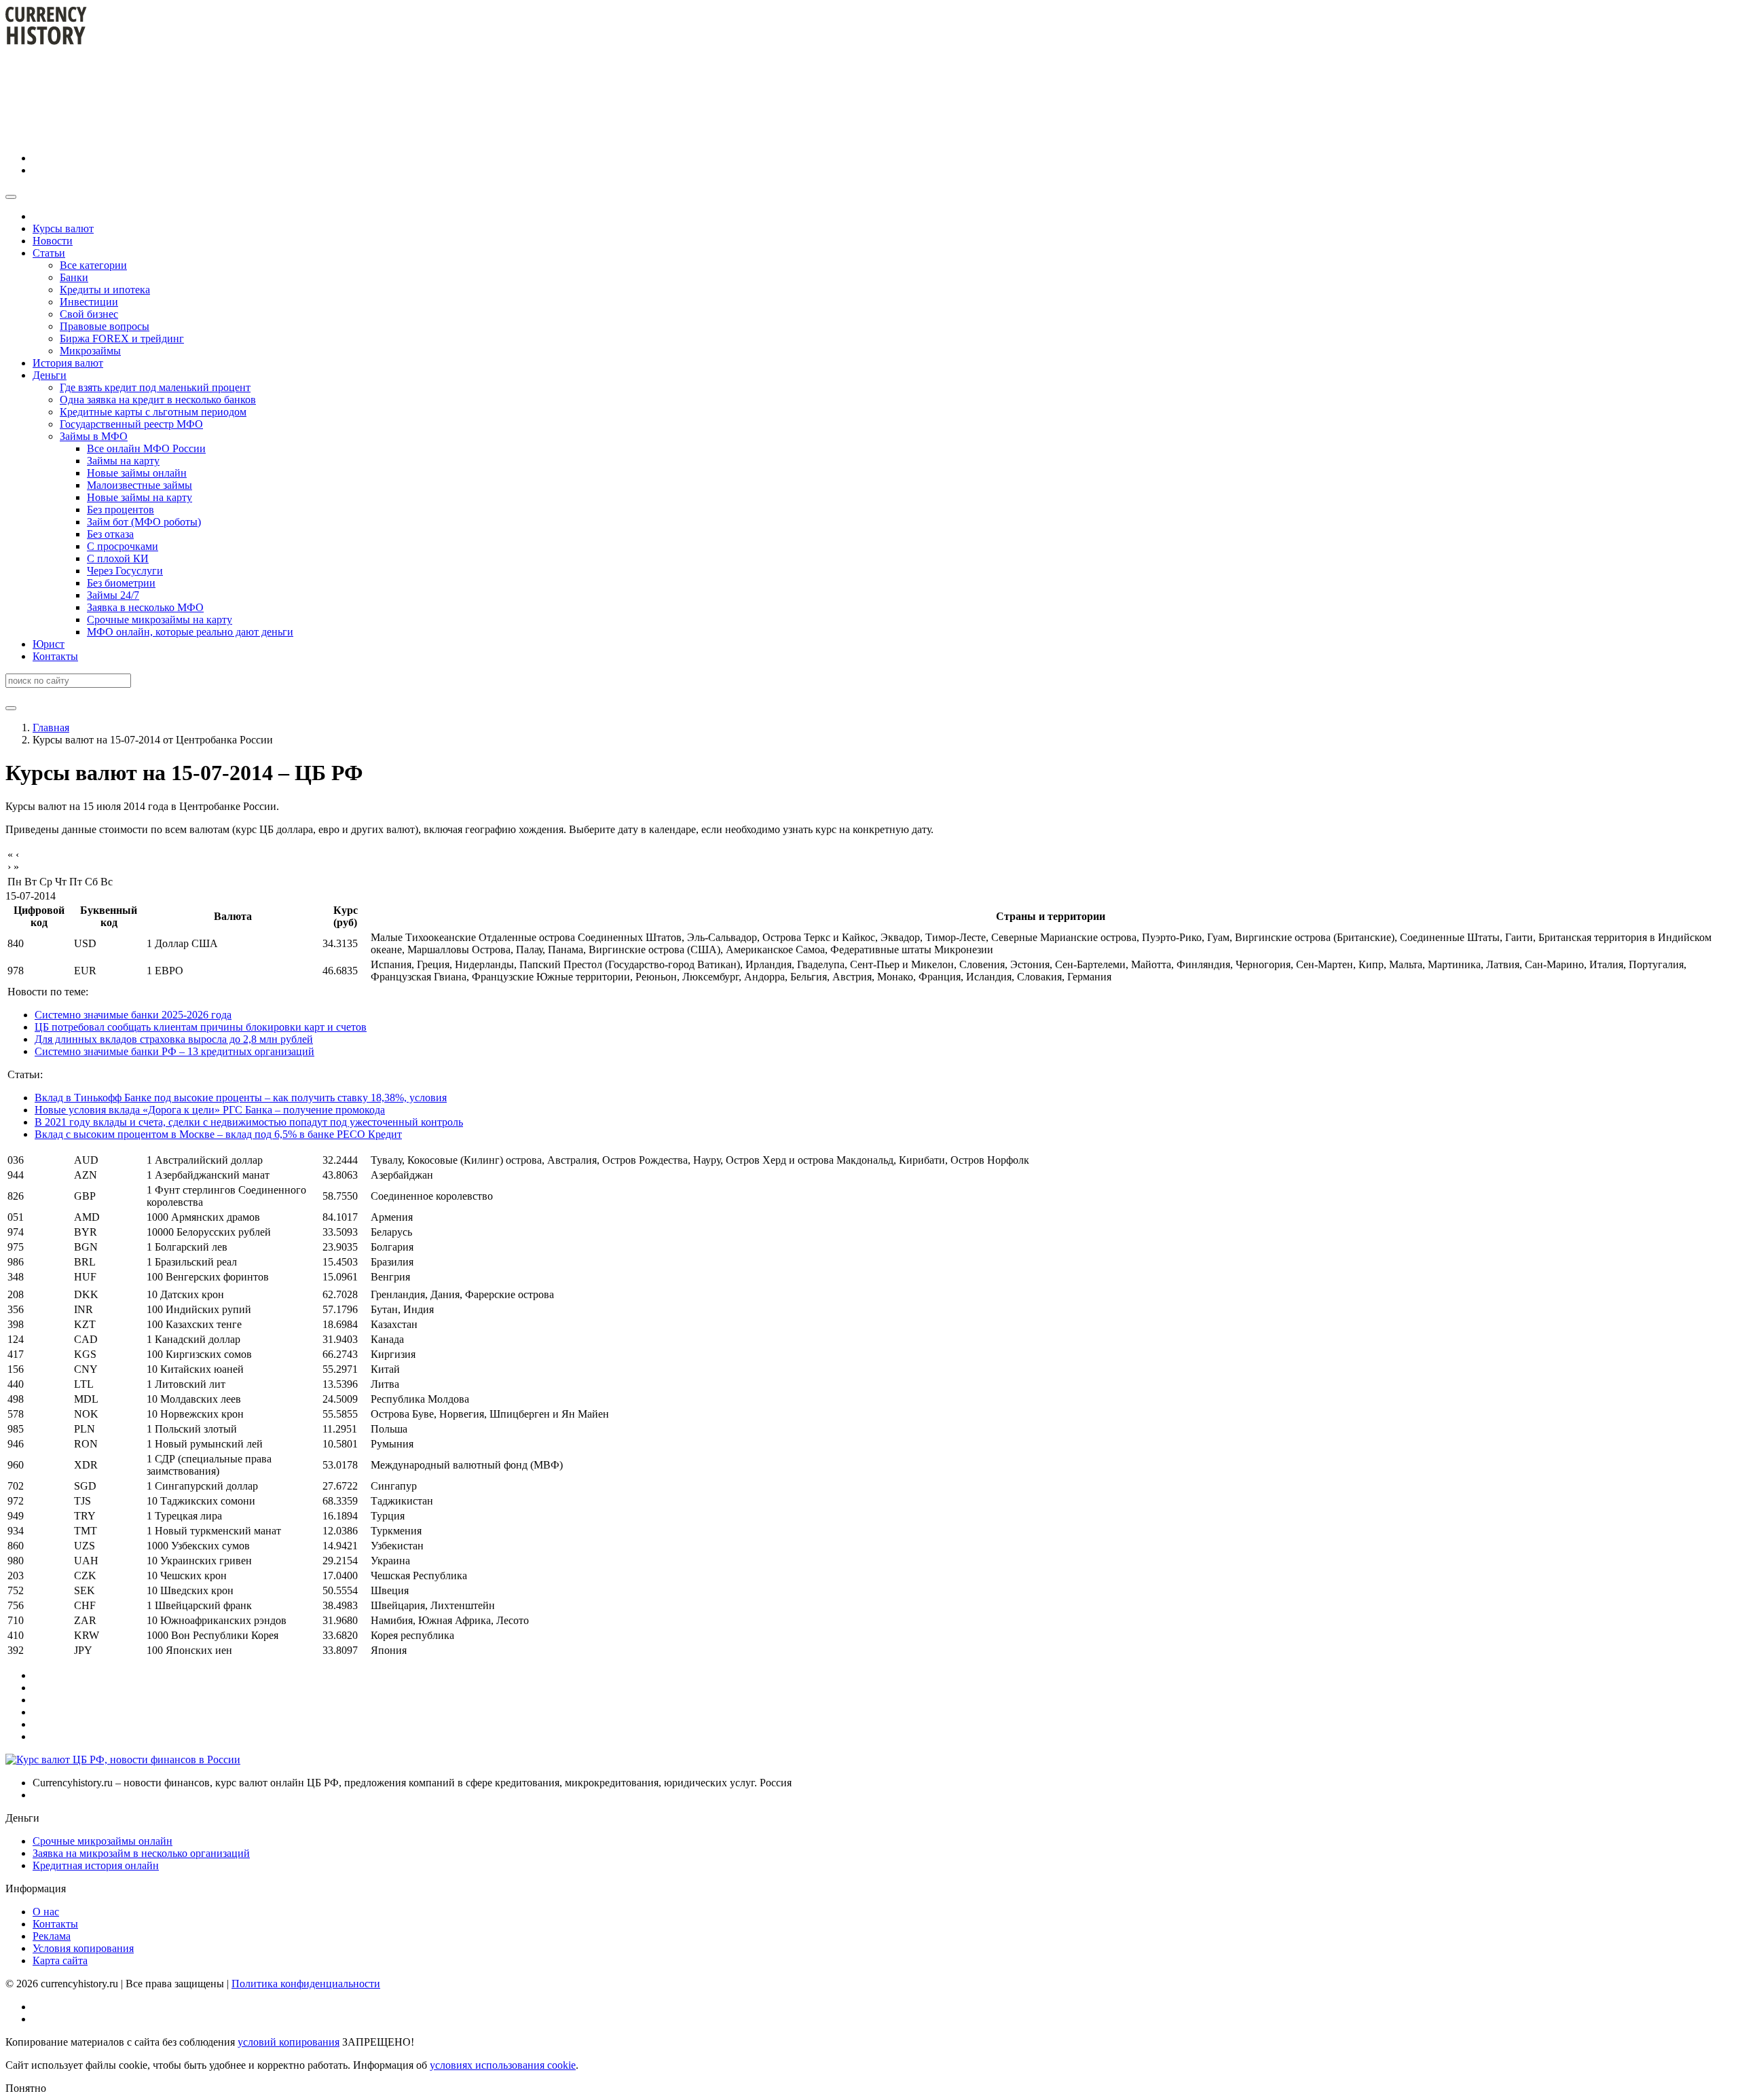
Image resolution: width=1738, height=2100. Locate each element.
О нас (46, 1912)
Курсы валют (63, 228)
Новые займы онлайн (137, 473)
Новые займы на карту (140, 497)
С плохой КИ (118, 558)
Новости (53, 241)
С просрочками (123, 546)
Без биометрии (121, 583)
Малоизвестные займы (140, 485)
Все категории (93, 265)
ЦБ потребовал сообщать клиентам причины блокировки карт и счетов (201, 1027)
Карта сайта (60, 1960)
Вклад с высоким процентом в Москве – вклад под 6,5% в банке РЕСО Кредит (218, 1134)
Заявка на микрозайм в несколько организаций (141, 1853)
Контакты (55, 656)
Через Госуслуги (125, 571)
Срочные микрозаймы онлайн (103, 1841)
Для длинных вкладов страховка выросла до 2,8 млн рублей (174, 1039)
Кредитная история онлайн (96, 1865)
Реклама (52, 1936)
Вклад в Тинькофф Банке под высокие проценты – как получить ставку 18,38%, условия (241, 1098)
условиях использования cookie (503, 2065)
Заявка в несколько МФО (145, 607)
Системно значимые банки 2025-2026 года (133, 1015)
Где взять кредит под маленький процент (155, 387)
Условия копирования (83, 1948)
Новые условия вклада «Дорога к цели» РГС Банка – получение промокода (210, 1110)
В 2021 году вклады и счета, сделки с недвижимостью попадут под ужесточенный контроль (249, 1122)
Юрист (49, 644)
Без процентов (121, 510)
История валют (68, 363)
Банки (74, 277)
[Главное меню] (11, 197)
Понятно (26, 2088)
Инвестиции (89, 302)
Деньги (50, 375)
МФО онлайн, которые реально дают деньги (190, 632)
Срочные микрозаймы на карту (160, 620)
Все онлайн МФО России (146, 448)
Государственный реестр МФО (131, 424)
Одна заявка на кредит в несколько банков (158, 400)
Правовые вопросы (105, 326)
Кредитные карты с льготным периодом (153, 412)
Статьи (49, 253)
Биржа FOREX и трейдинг (122, 338)
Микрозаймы (90, 351)
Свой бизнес (89, 314)
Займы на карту (123, 461)
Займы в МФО (94, 436)
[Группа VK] (134, 158)
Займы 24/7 (113, 595)
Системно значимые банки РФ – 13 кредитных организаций (174, 1051)
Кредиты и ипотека (105, 290)
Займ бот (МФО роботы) (144, 522)
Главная (51, 727)
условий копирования (289, 2042)
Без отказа (110, 534)
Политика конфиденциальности (306, 1984)
